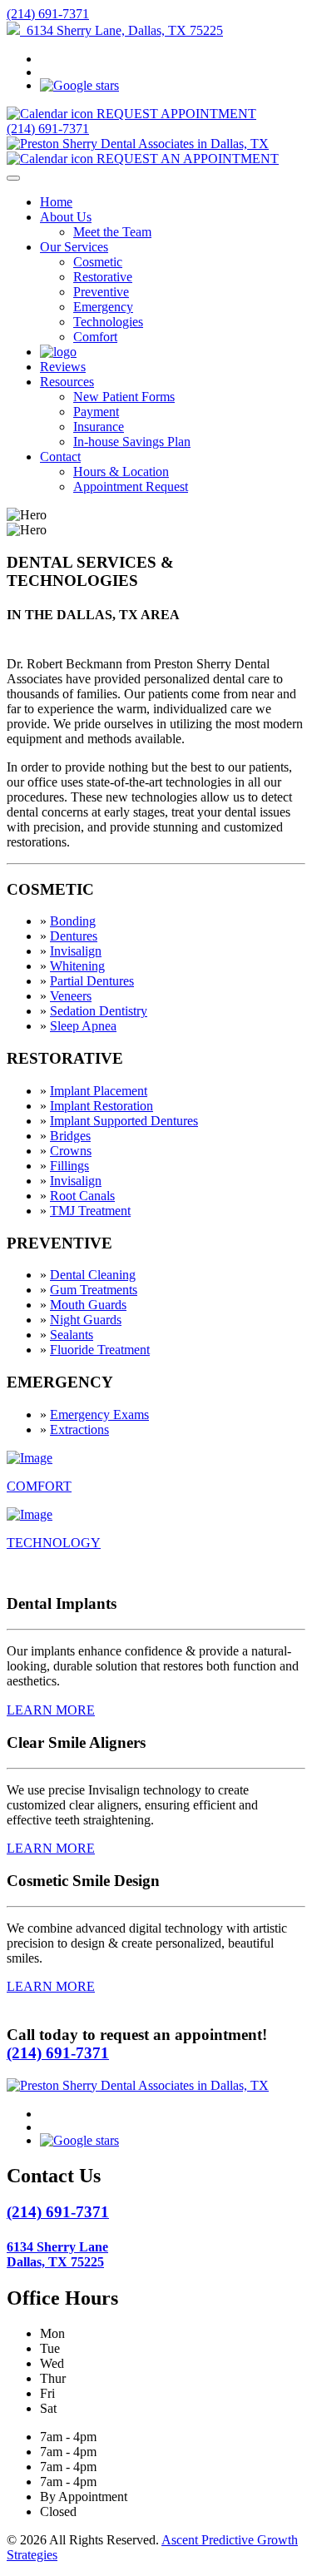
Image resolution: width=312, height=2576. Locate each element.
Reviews (63, 367)
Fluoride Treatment (100, 1350)
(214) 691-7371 (48, 14)
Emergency (103, 307)
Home (56, 202)
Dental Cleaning (93, 1275)
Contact (60, 457)
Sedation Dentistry (99, 1011)
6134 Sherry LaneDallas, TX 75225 (57, 2254)
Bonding (73, 921)
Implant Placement (99, 1091)
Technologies (108, 322)
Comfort (95, 337)
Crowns (71, 1151)
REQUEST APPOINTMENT (175, 114)
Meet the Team (112, 232)
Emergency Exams (99, 1415)
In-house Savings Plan (132, 442)
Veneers (71, 996)
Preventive (101, 292)
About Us (66, 217)
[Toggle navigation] (13, 178)
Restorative (103, 277)
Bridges (70, 1136)
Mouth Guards (88, 1305)
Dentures (74, 936)
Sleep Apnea (83, 1026)
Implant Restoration (102, 1106)
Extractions (79, 1429)
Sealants (72, 1335)
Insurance (99, 427)
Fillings (69, 1166)
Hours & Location (121, 472)
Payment (96, 412)
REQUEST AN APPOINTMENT (186, 159)
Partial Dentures (92, 981)
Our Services (74, 247)
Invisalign (76, 951)
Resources (67, 382)
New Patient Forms (124, 397)
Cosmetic (98, 262)
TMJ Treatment (90, 1211)
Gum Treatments (94, 1290)
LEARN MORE (51, 1710)
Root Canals (82, 1196)
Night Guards (86, 1320)
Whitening (77, 966)
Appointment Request (131, 486)
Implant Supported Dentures (124, 1121)
